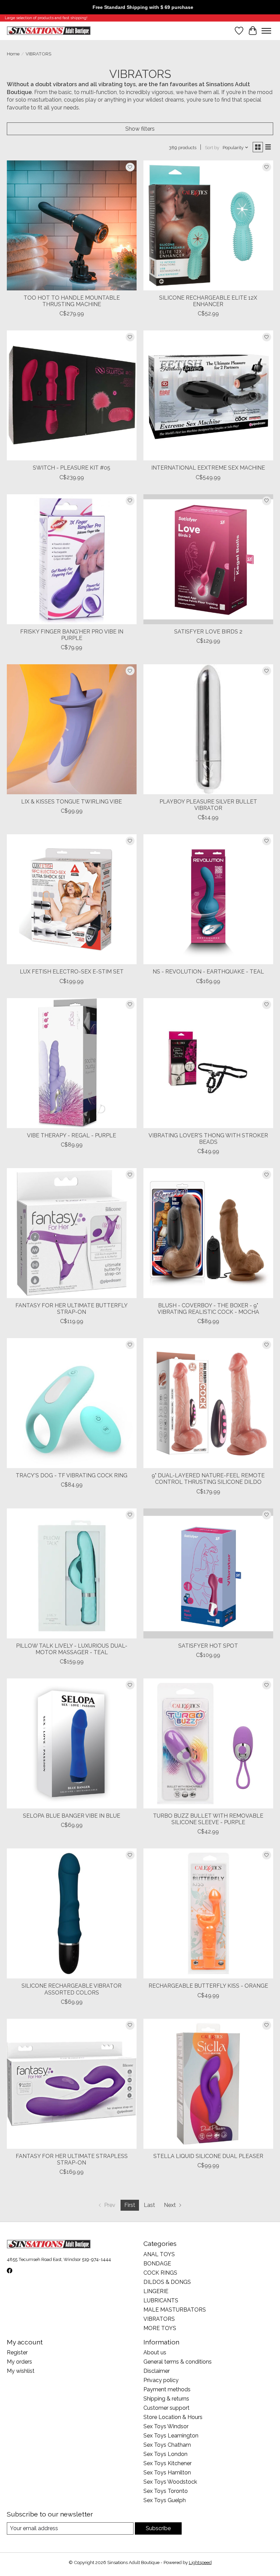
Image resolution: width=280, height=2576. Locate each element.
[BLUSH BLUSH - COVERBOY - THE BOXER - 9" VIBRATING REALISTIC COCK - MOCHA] (208, 1233)
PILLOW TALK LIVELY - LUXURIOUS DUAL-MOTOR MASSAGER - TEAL (72, 1649)
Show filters (140, 129)
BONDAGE (157, 2264)
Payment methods (167, 2389)
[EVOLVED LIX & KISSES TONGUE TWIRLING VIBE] (72, 729)
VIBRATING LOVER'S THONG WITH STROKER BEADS (208, 1139)
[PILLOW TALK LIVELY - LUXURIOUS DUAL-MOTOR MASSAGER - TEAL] (72, 1573)
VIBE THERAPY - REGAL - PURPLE (72, 1135)
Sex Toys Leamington (171, 2436)
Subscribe (158, 2528)
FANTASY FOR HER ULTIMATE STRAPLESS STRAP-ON (72, 2159)
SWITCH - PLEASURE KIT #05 (72, 468)
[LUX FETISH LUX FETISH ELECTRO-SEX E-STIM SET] (72, 899)
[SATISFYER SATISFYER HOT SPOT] (208, 1573)
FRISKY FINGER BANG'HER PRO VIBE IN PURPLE (72, 635)
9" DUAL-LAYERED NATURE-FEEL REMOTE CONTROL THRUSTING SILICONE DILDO (208, 1479)
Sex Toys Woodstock (170, 2482)
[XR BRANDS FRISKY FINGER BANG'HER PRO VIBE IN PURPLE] (72, 559)
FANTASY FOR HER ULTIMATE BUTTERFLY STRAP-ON (72, 1309)
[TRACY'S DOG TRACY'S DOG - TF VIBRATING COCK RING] (72, 1403)
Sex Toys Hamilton (167, 2473)
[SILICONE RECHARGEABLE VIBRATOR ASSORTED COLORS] (72, 1913)
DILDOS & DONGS (167, 2282)
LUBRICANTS (161, 2300)
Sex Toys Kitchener (167, 2463)
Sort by (212, 147)
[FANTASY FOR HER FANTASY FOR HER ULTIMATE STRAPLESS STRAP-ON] (72, 2084)
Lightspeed (200, 2562)
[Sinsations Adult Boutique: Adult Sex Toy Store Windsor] (49, 31)
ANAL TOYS (159, 2254)
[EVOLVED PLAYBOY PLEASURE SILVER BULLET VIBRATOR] (208, 729)
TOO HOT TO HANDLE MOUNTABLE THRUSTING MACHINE (72, 301)
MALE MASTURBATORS (175, 2310)
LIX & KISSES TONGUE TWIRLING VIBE (72, 802)
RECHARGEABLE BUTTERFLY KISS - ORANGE (208, 1986)
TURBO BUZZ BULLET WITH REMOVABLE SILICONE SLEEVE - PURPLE (208, 1819)
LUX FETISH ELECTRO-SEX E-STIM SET (72, 972)
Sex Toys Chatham (167, 2445)
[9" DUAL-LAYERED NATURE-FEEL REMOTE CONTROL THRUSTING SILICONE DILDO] (208, 1403)
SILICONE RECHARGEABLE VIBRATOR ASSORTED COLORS (72, 1989)
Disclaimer (157, 2371)
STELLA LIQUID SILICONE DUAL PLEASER (208, 2156)
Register (17, 2352)
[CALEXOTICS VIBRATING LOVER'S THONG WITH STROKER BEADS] (208, 1063)
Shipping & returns (166, 2399)
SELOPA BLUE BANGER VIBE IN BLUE (72, 1816)
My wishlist (21, 2371)
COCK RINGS (160, 2273)
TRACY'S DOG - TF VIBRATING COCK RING (72, 1475)
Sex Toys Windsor (166, 2426)
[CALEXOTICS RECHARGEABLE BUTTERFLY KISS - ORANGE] (208, 1913)
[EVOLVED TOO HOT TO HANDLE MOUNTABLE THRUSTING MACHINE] (72, 225)
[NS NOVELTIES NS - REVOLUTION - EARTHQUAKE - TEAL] (208, 899)
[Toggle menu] (266, 31)
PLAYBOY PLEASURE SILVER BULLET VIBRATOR (208, 805)
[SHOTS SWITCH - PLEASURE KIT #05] (72, 395)
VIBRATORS (159, 2319)
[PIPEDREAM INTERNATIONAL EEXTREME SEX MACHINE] (208, 395)
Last (149, 2205)
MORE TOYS (160, 2328)
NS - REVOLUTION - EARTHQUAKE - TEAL (208, 972)
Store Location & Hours (173, 2417)
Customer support (166, 2408)
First (130, 2205)
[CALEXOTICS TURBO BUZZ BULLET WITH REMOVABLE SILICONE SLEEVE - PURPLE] (208, 1743)
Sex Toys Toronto (166, 2491)
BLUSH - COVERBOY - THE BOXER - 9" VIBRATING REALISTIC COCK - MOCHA (208, 1309)
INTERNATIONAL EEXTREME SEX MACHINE (208, 468)
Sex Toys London (165, 2454)
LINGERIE (156, 2291)
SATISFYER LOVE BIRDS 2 (208, 632)
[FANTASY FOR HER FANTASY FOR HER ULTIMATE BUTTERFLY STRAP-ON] (72, 1233)
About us (155, 2352)
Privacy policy (161, 2380)
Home (13, 54)
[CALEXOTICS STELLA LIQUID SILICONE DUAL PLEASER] (208, 2084)
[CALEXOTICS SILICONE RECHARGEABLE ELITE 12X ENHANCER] (208, 225)
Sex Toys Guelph (165, 2500)
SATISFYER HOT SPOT (208, 1646)
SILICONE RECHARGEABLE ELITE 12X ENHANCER (208, 301)
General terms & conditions (178, 2362)
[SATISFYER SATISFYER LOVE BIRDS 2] (208, 559)
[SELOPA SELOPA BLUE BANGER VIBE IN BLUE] (72, 1743)
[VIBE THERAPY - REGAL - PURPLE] (72, 1063)
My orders (19, 2362)
